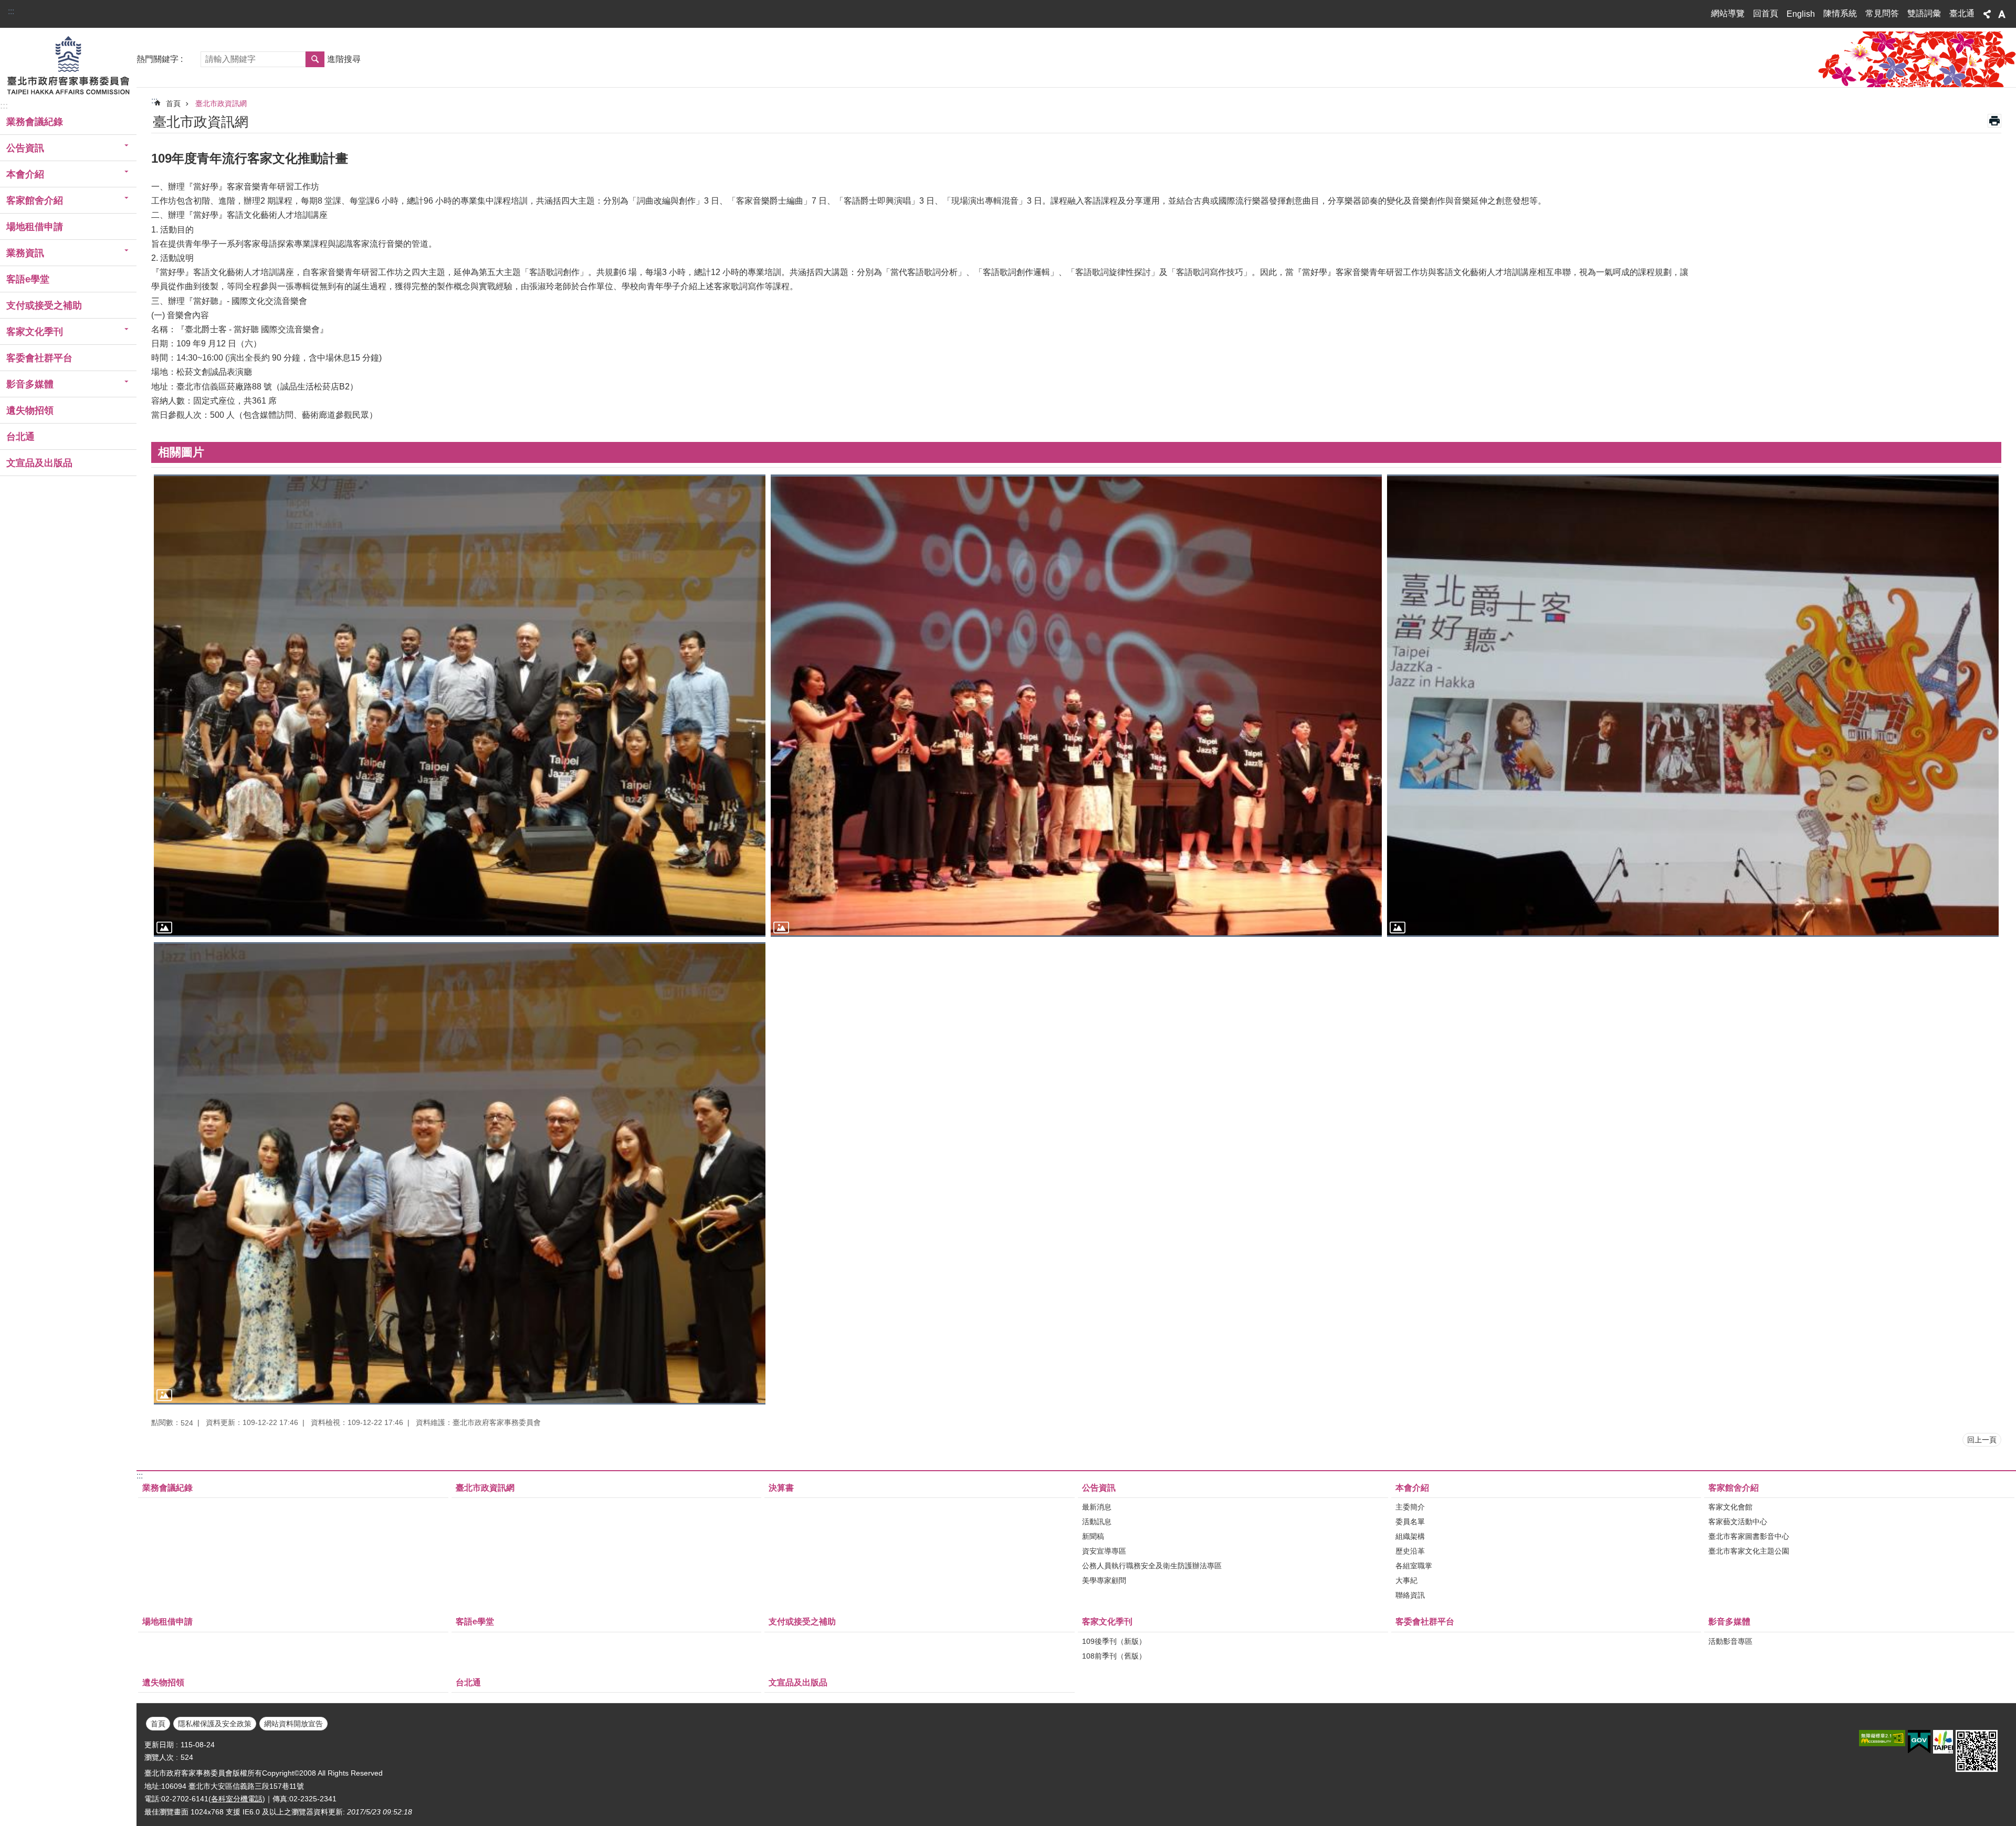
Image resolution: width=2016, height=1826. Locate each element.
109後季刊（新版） (1114, 1641)
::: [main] (154, 101)
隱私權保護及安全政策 (215, 1724)
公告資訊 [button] (25, 148)
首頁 (173, 103)
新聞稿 (1093, 1536)
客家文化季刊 (1107, 1622)
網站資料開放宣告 (293, 1724)
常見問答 (1882, 13)
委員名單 (1410, 1522)
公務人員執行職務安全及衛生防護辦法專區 (1152, 1566)
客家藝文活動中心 (1738, 1522)
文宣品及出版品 (39, 463)
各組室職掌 (1414, 1566)
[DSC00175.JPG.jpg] (460, 706)
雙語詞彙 (1924, 13)
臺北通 (1962, 13)
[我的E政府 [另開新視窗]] (1919, 1742)
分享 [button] (1987, 14)
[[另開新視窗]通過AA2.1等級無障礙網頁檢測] (1882, 1738)
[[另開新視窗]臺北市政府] (1943, 1742)
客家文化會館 (1730, 1507)
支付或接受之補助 (44, 305)
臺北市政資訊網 (221, 103)
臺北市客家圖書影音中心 (1749, 1536)
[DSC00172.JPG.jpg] (1693, 706)
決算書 (781, 1488)
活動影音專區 (1730, 1641)
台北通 (20, 437)
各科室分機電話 (237, 1799)
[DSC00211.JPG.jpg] (1077, 706)
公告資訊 (1099, 1488)
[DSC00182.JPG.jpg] (460, 1173)
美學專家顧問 (1104, 1580)
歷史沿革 (1410, 1551)
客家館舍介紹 (1734, 1488)
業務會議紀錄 (35, 122)
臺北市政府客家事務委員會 (68, 65)
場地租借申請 (35, 227)
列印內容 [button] (1994, 121)
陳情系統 (1840, 13)
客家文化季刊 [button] (35, 332)
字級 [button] (2002, 14)
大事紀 (1406, 1580)
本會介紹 (1412, 1488)
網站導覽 (1728, 13)
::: (11, 11)
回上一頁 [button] (1982, 1440)
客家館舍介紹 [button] (35, 200)
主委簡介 (1410, 1507)
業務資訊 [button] (25, 253)
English (1801, 14)
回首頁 (1766, 13)
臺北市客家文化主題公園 (1749, 1551)
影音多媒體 (1729, 1622)
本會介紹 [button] (25, 174)
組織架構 (1410, 1536)
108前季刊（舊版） (1114, 1656)
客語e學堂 (28, 279)
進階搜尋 (344, 59)
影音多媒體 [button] (30, 384)
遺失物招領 (30, 410)
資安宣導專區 (1104, 1551)
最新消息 (1097, 1507)
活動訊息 (1097, 1522)
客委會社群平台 (39, 358)
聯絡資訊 (1410, 1595)
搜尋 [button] (315, 59)
